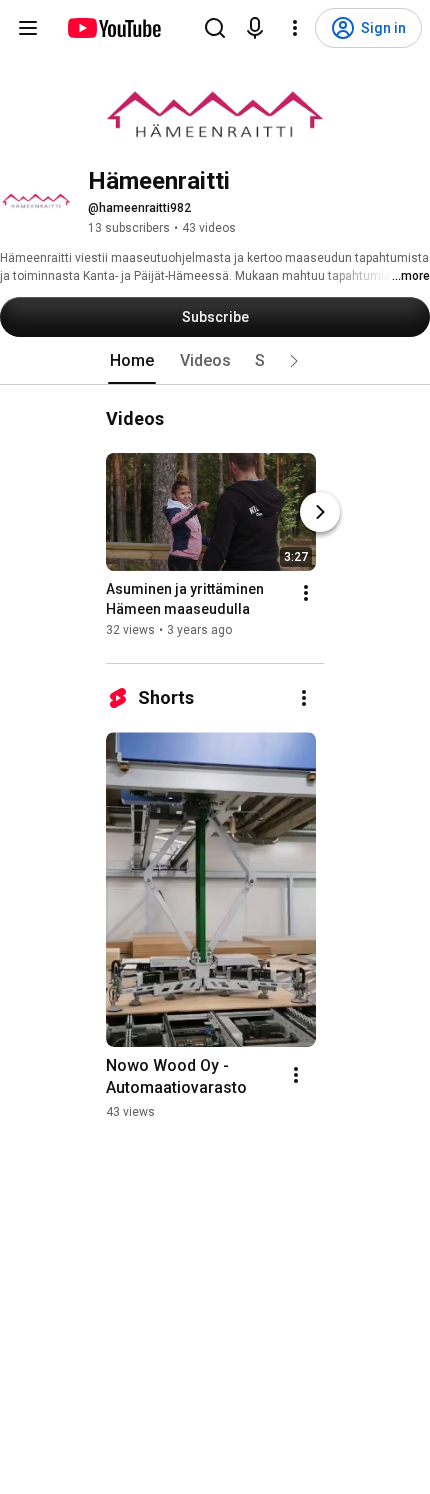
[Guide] (28, 28)
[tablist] (215, 361)
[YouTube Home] (113, 28)
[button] (294, 361)
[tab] (132, 361)
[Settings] (295, 28)
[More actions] (306, 593)
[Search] (215, 28)
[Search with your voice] (255, 28)
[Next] (320, 512)
